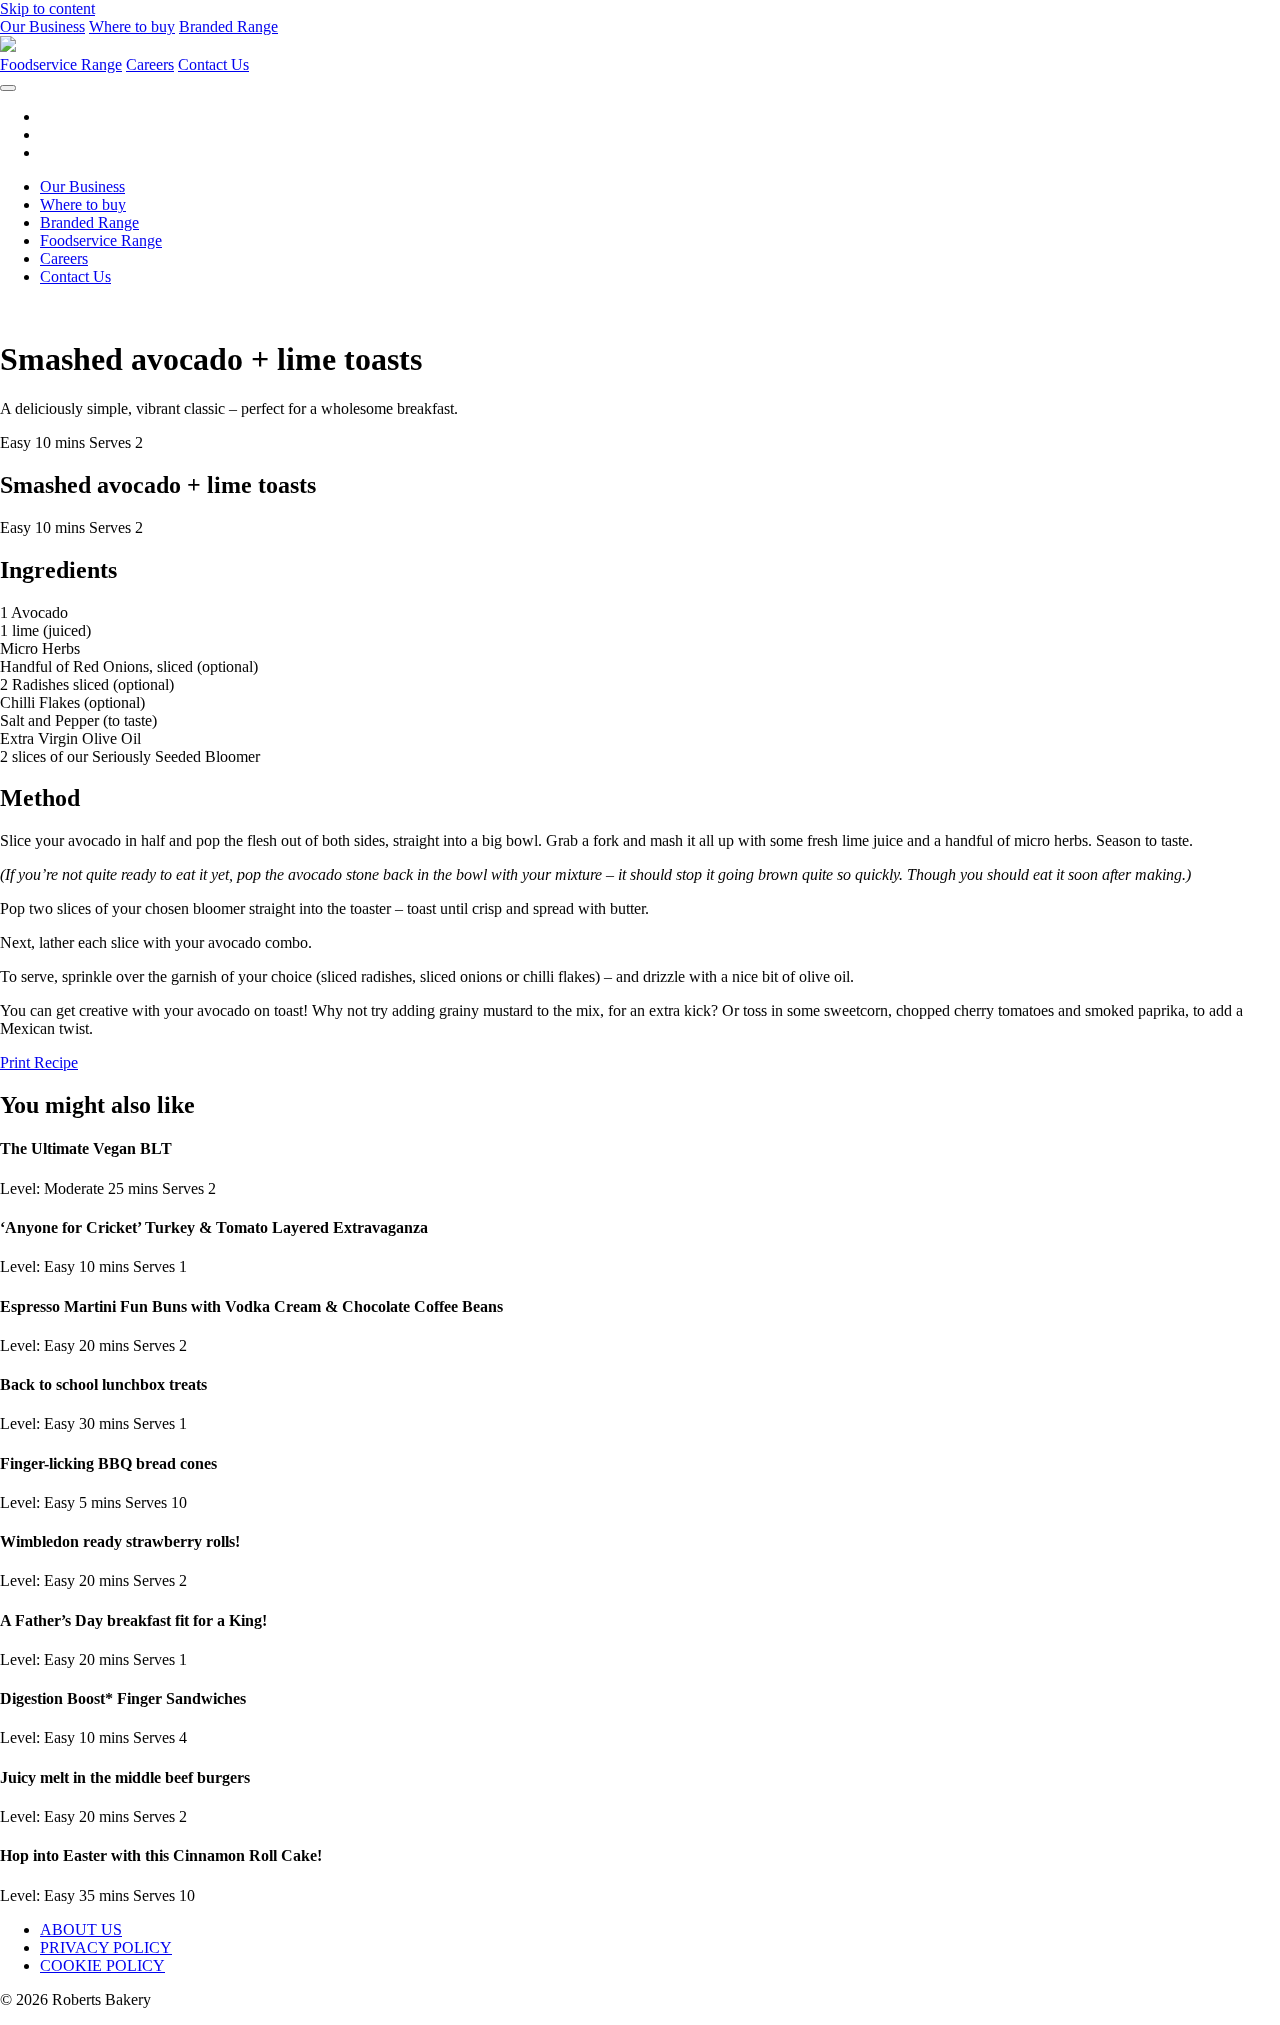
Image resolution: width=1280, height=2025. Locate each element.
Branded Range (228, 26)
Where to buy (132, 26)
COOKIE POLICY (102, 1965)
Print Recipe (39, 1062)
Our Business (42, 26)
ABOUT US (81, 1929)
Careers (150, 64)
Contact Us (213, 64)
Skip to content (47, 8)
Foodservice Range (61, 64)
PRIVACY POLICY (106, 1947)
